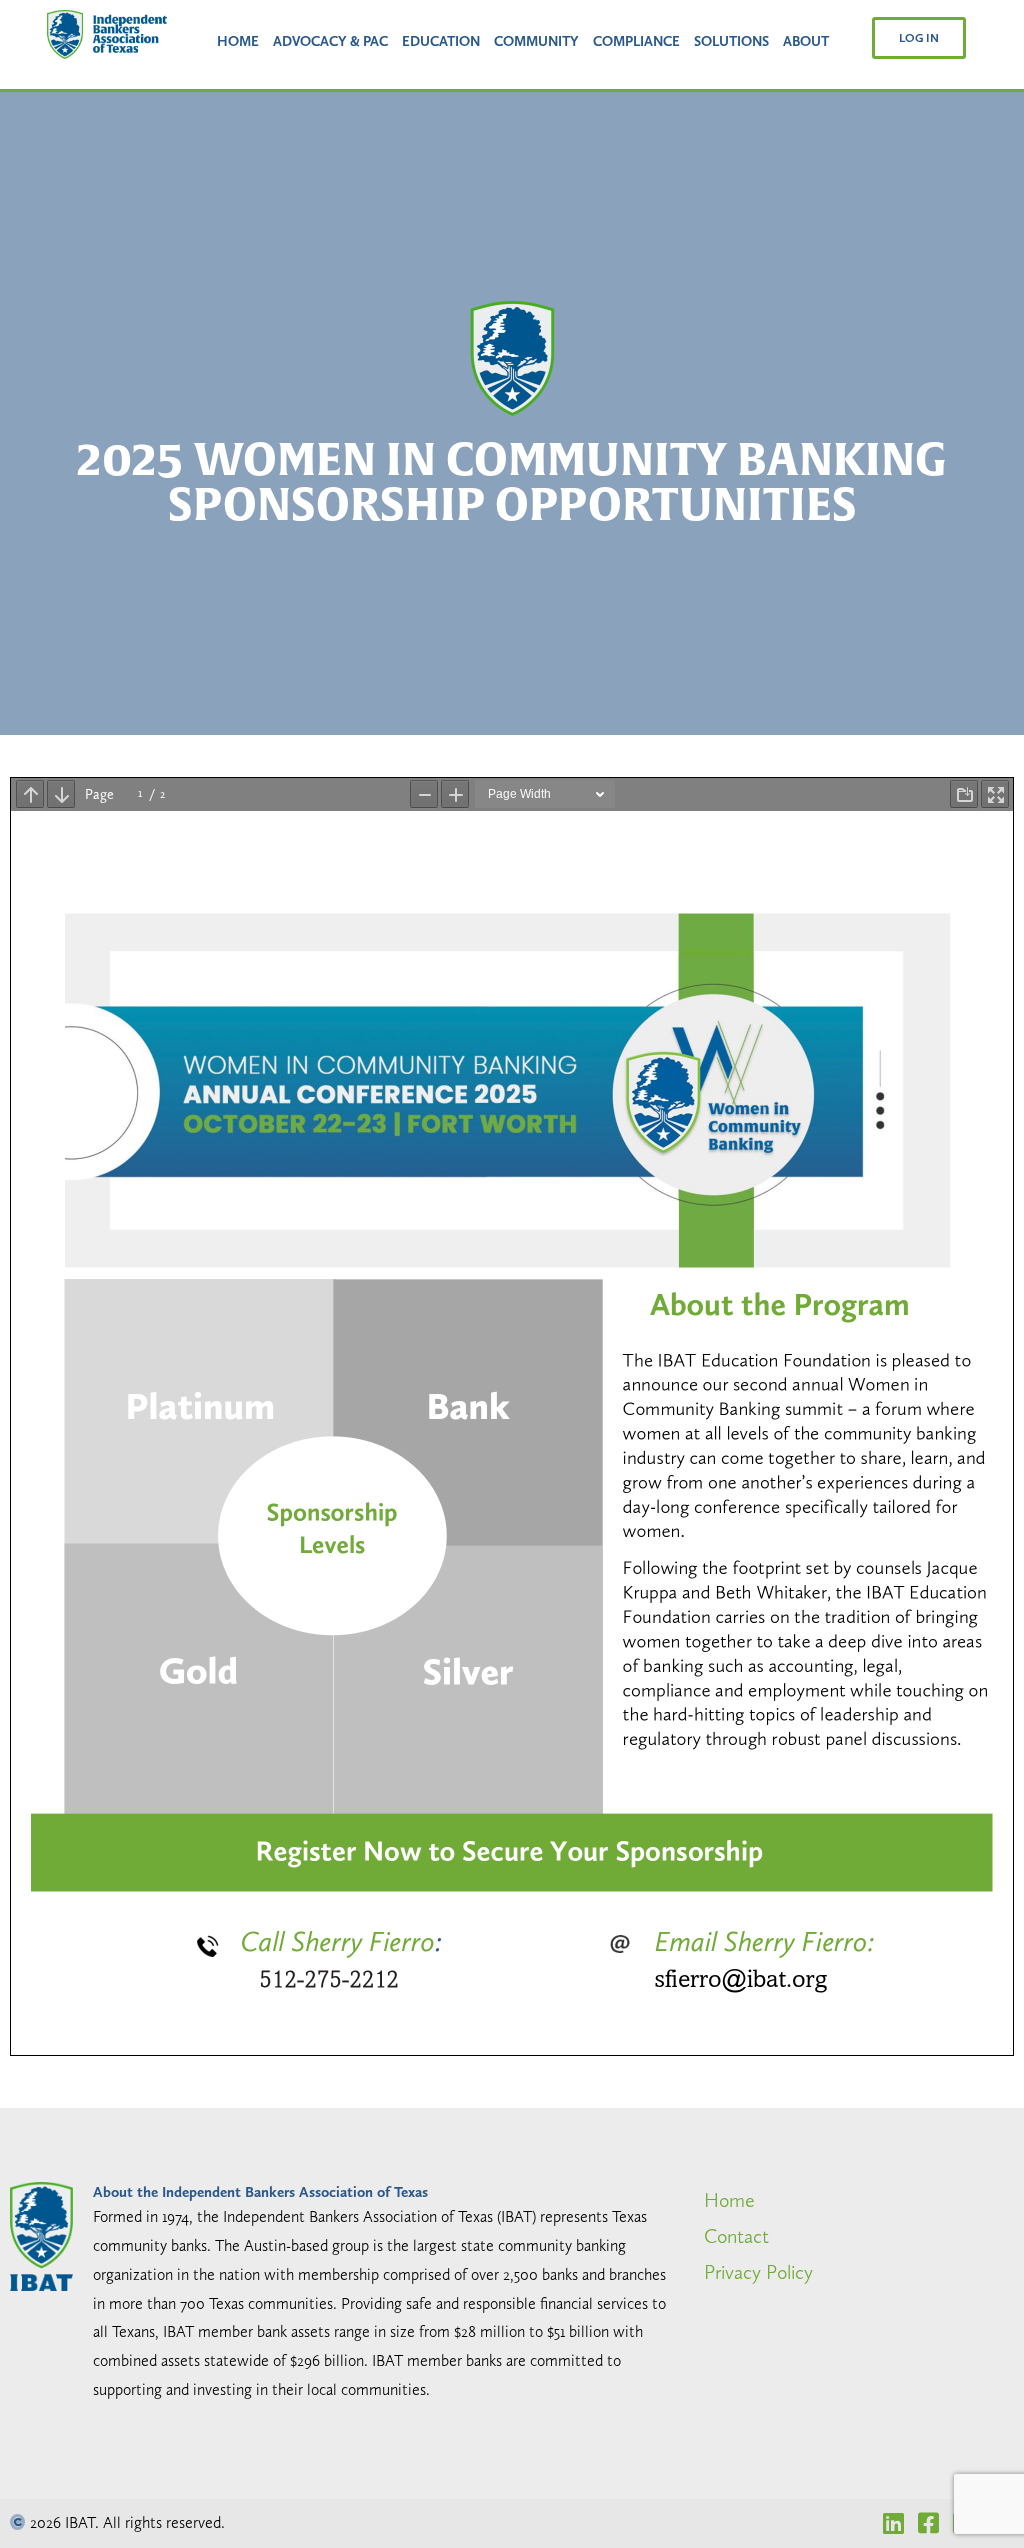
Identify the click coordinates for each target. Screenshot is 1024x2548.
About (806, 41)
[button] (919, 38)
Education (441, 41)
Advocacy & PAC (330, 41)
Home (238, 41)
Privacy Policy (758, 2272)
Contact (736, 2236)
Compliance (636, 41)
